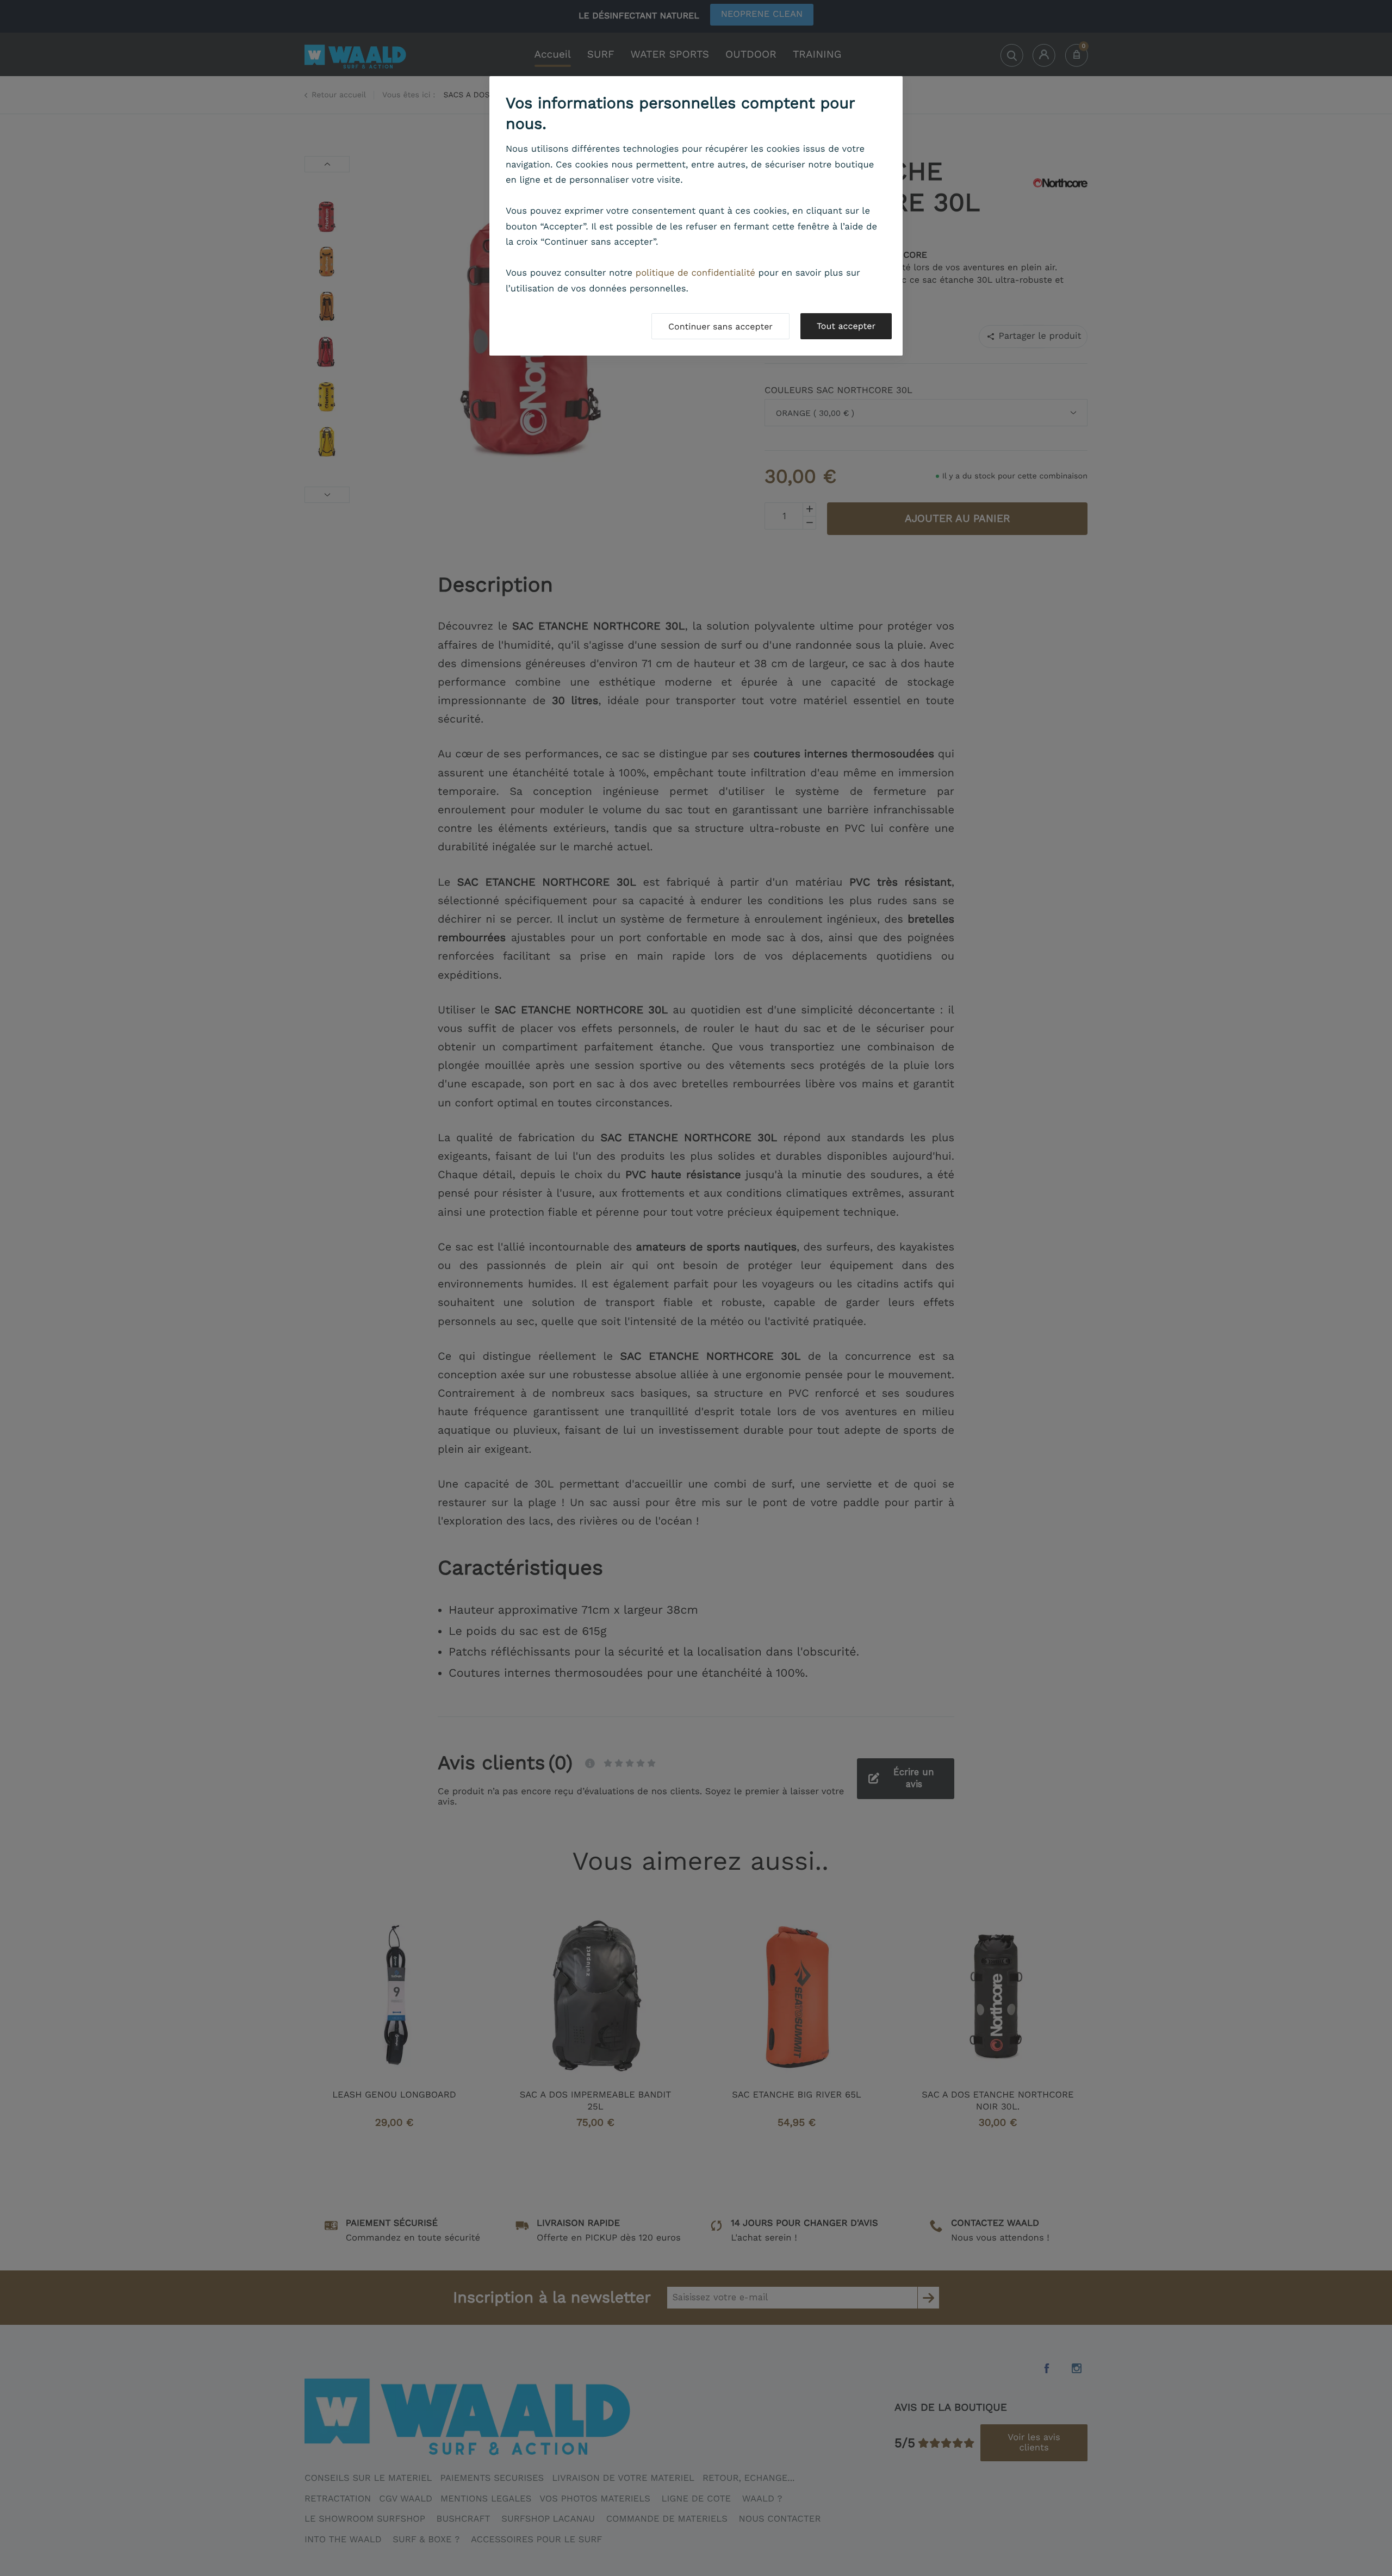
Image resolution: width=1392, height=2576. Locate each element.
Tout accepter (846, 326)
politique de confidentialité (695, 273)
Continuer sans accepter (720, 326)
